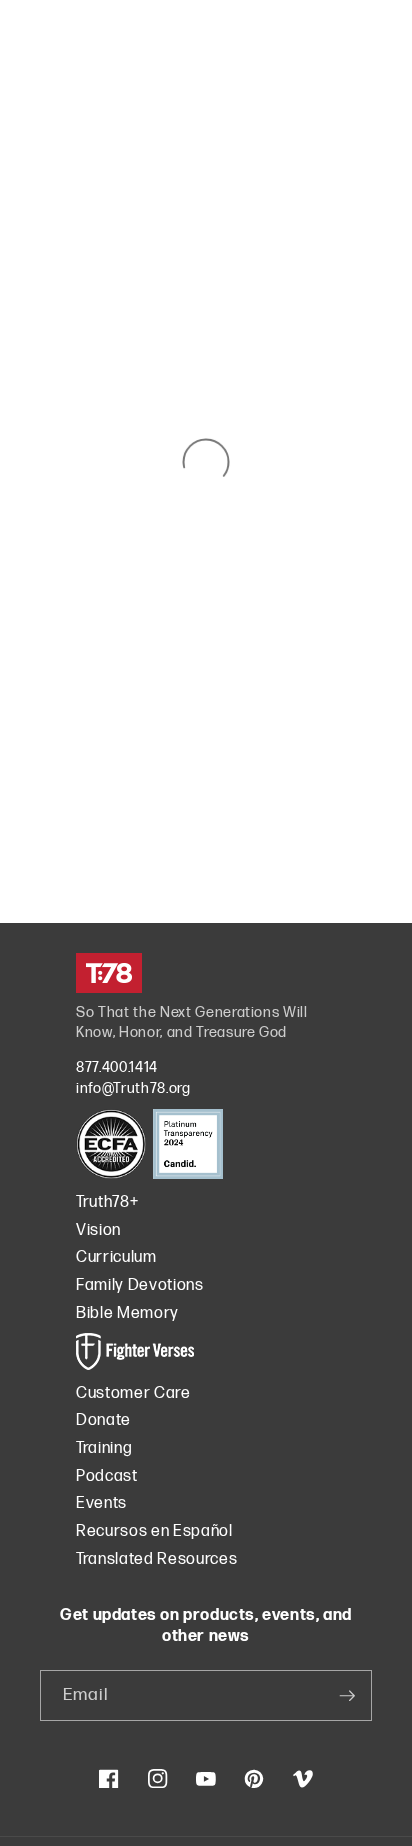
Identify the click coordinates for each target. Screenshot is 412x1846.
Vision (98, 1230)
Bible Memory (127, 1313)
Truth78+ (107, 1202)
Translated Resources (156, 1559)
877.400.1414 (117, 1067)
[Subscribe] (347, 1696)
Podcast (107, 1476)
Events (101, 1503)
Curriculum (116, 1257)
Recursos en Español (154, 1531)
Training (104, 1448)
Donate (103, 1420)
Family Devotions (140, 1285)
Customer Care (133, 1393)
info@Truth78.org (133, 1088)
